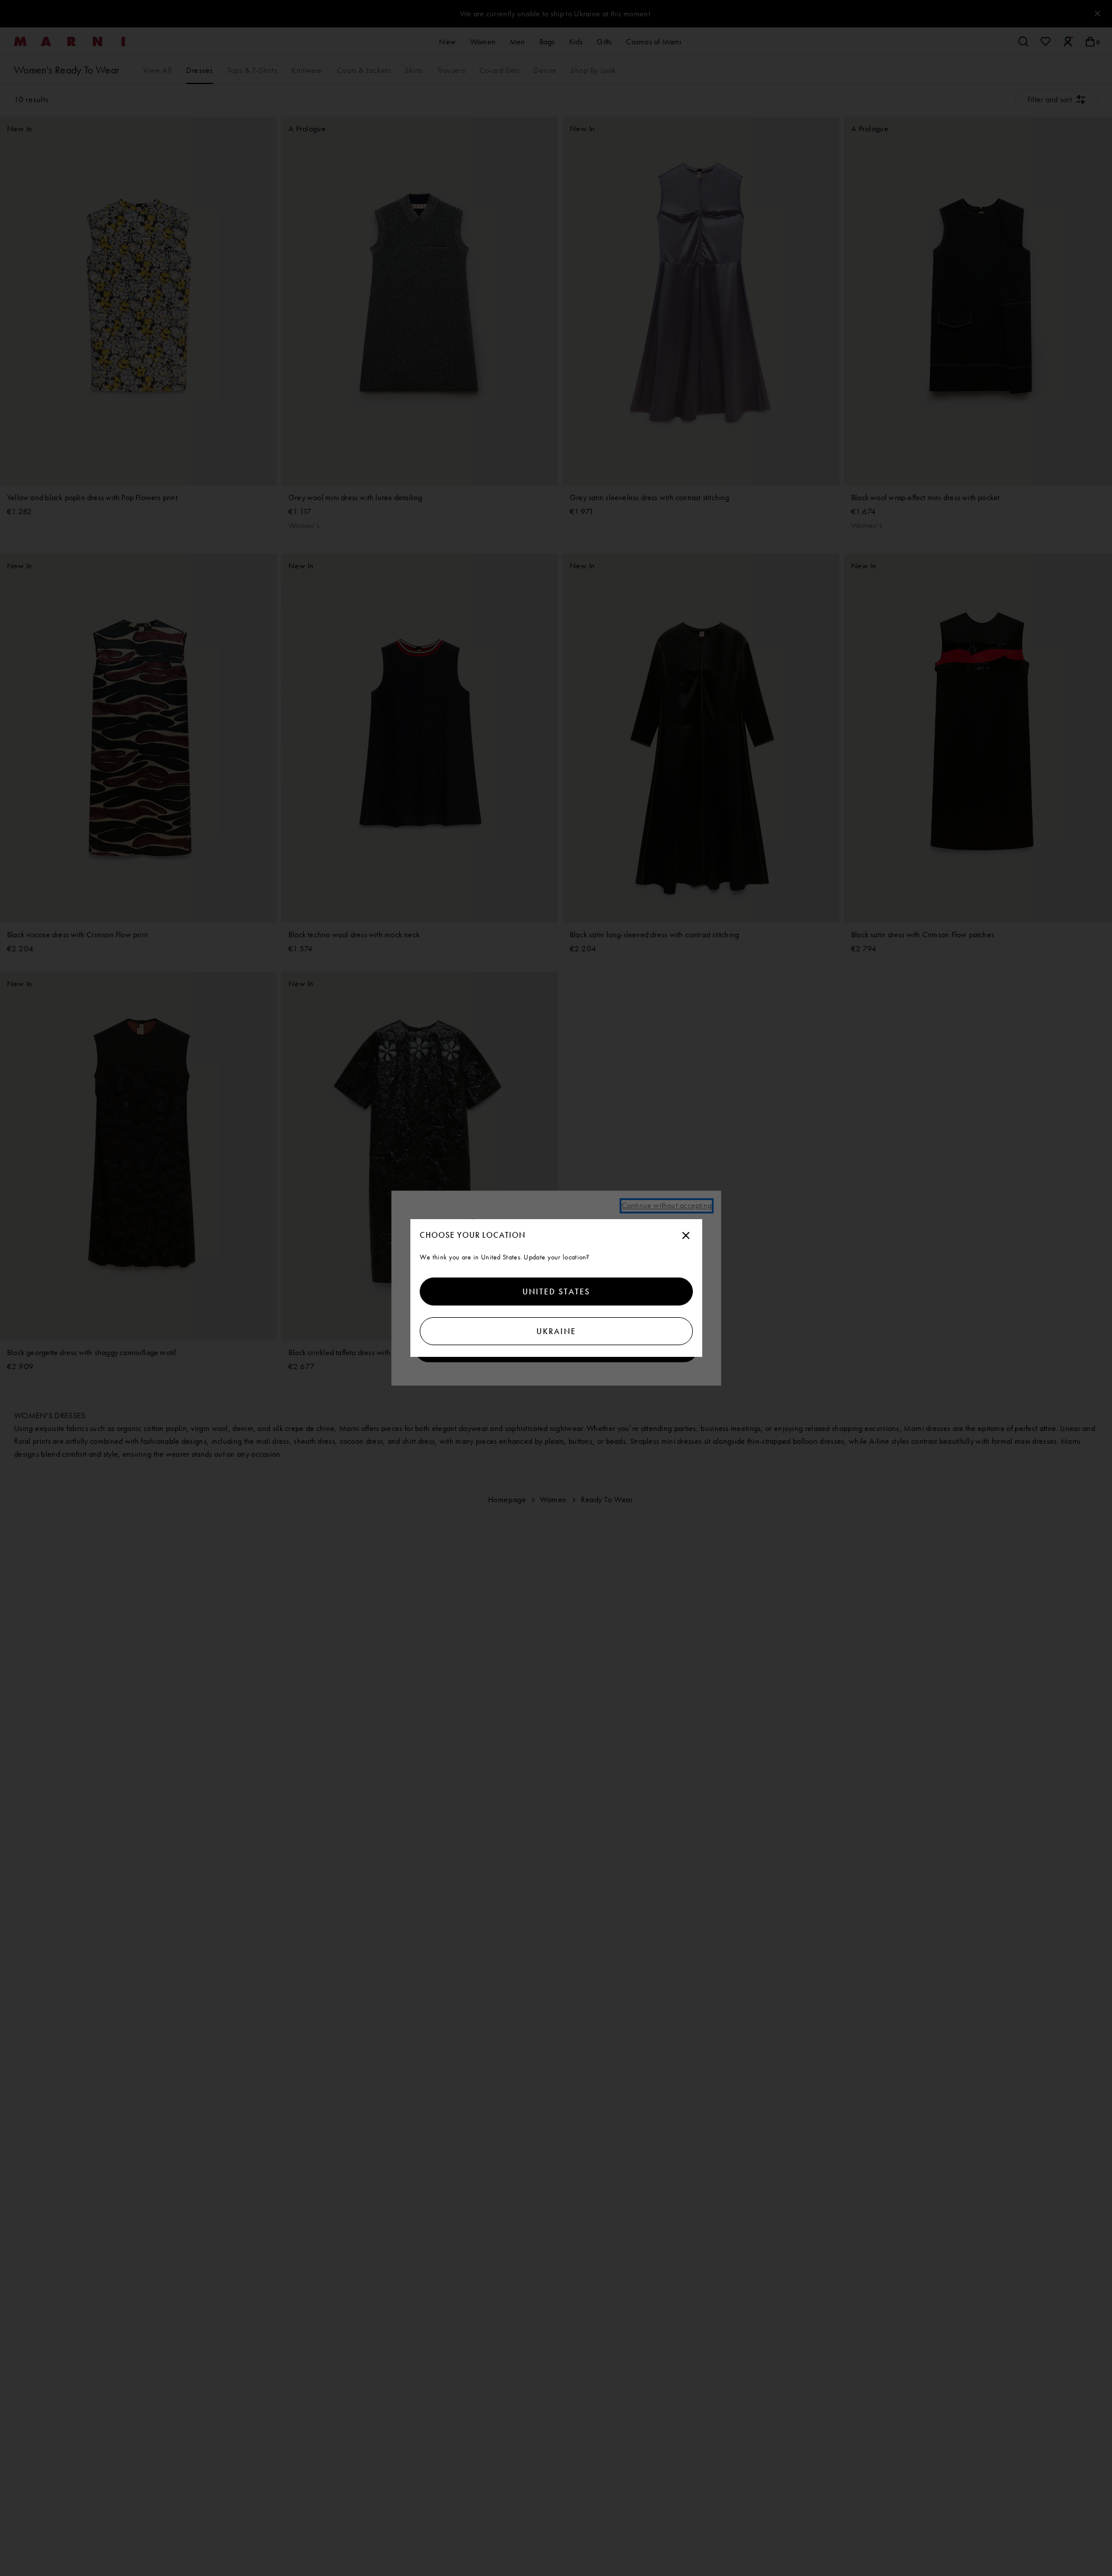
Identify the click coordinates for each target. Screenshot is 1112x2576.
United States (556, 1292)
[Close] (686, 1236)
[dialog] (556, 1288)
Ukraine (556, 1331)
